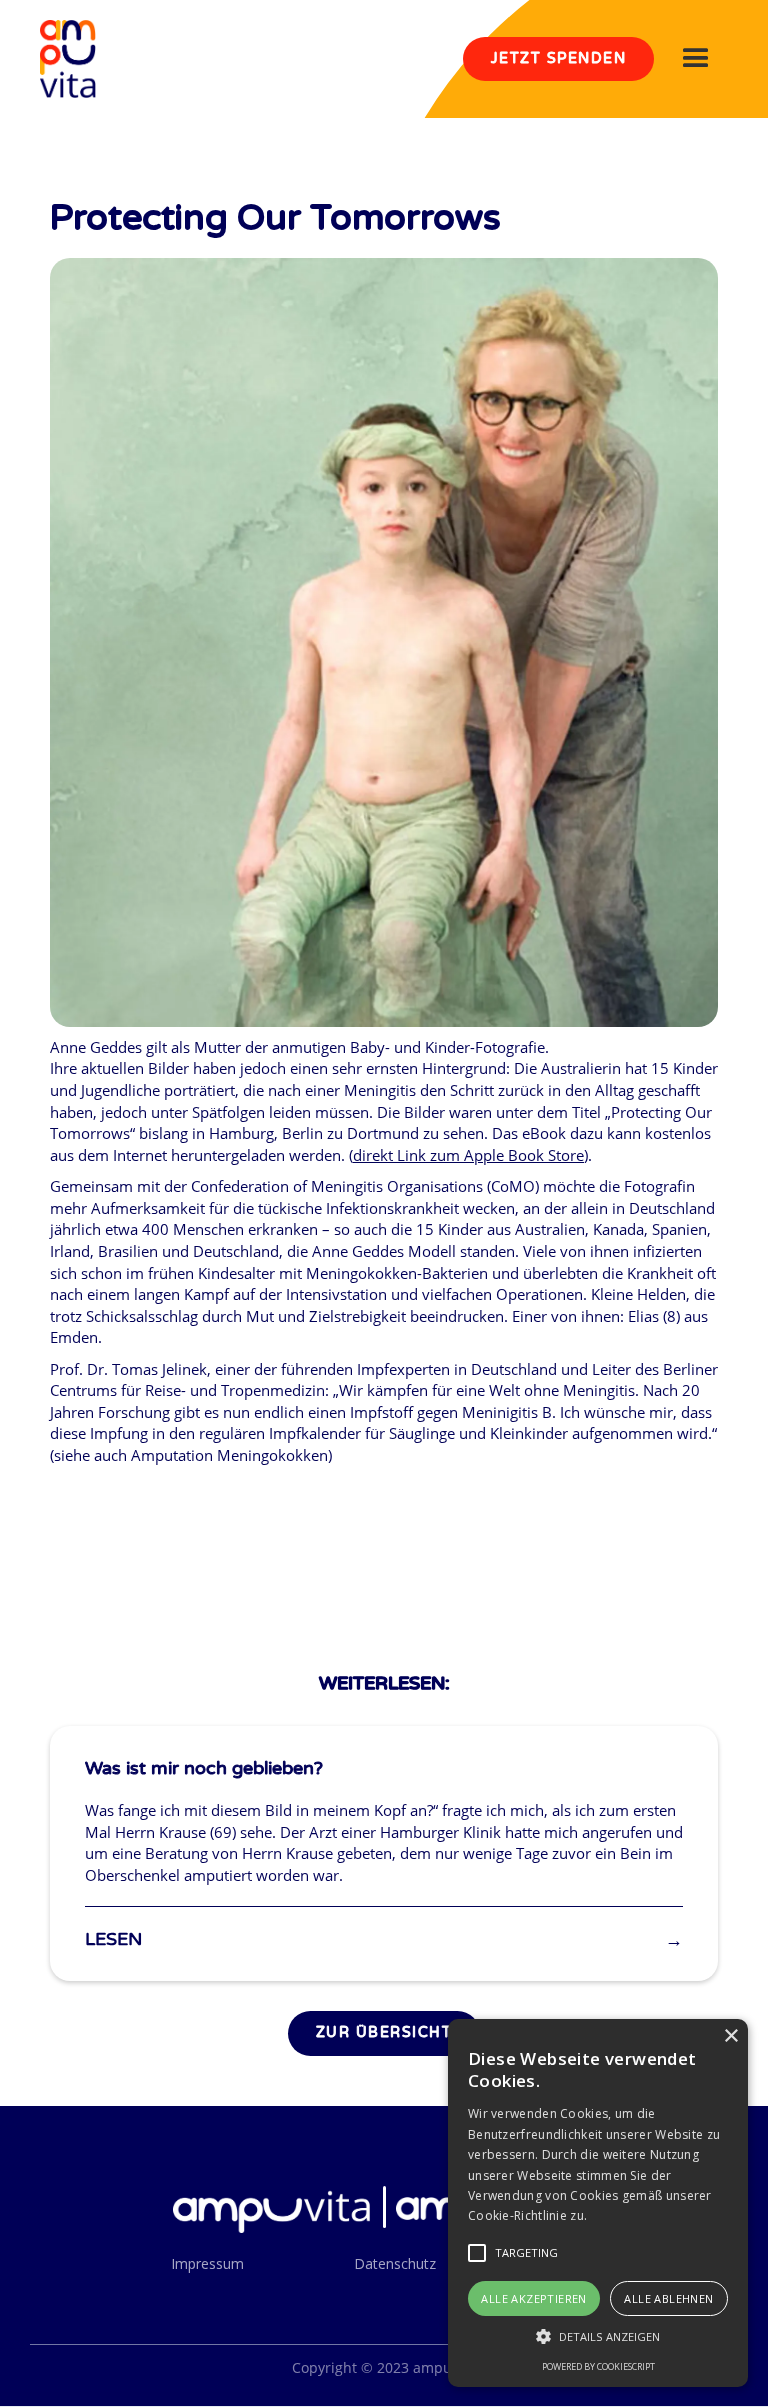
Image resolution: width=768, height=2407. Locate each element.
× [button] (730, 2036)
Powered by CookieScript (598, 2366)
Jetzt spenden (559, 58)
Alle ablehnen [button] (668, 2298)
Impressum (207, 2263)
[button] (696, 59)
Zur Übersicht (384, 2032)
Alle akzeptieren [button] (533, 2298)
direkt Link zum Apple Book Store (468, 1155)
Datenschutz (395, 2263)
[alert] (598, 2203)
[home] (68, 59)
